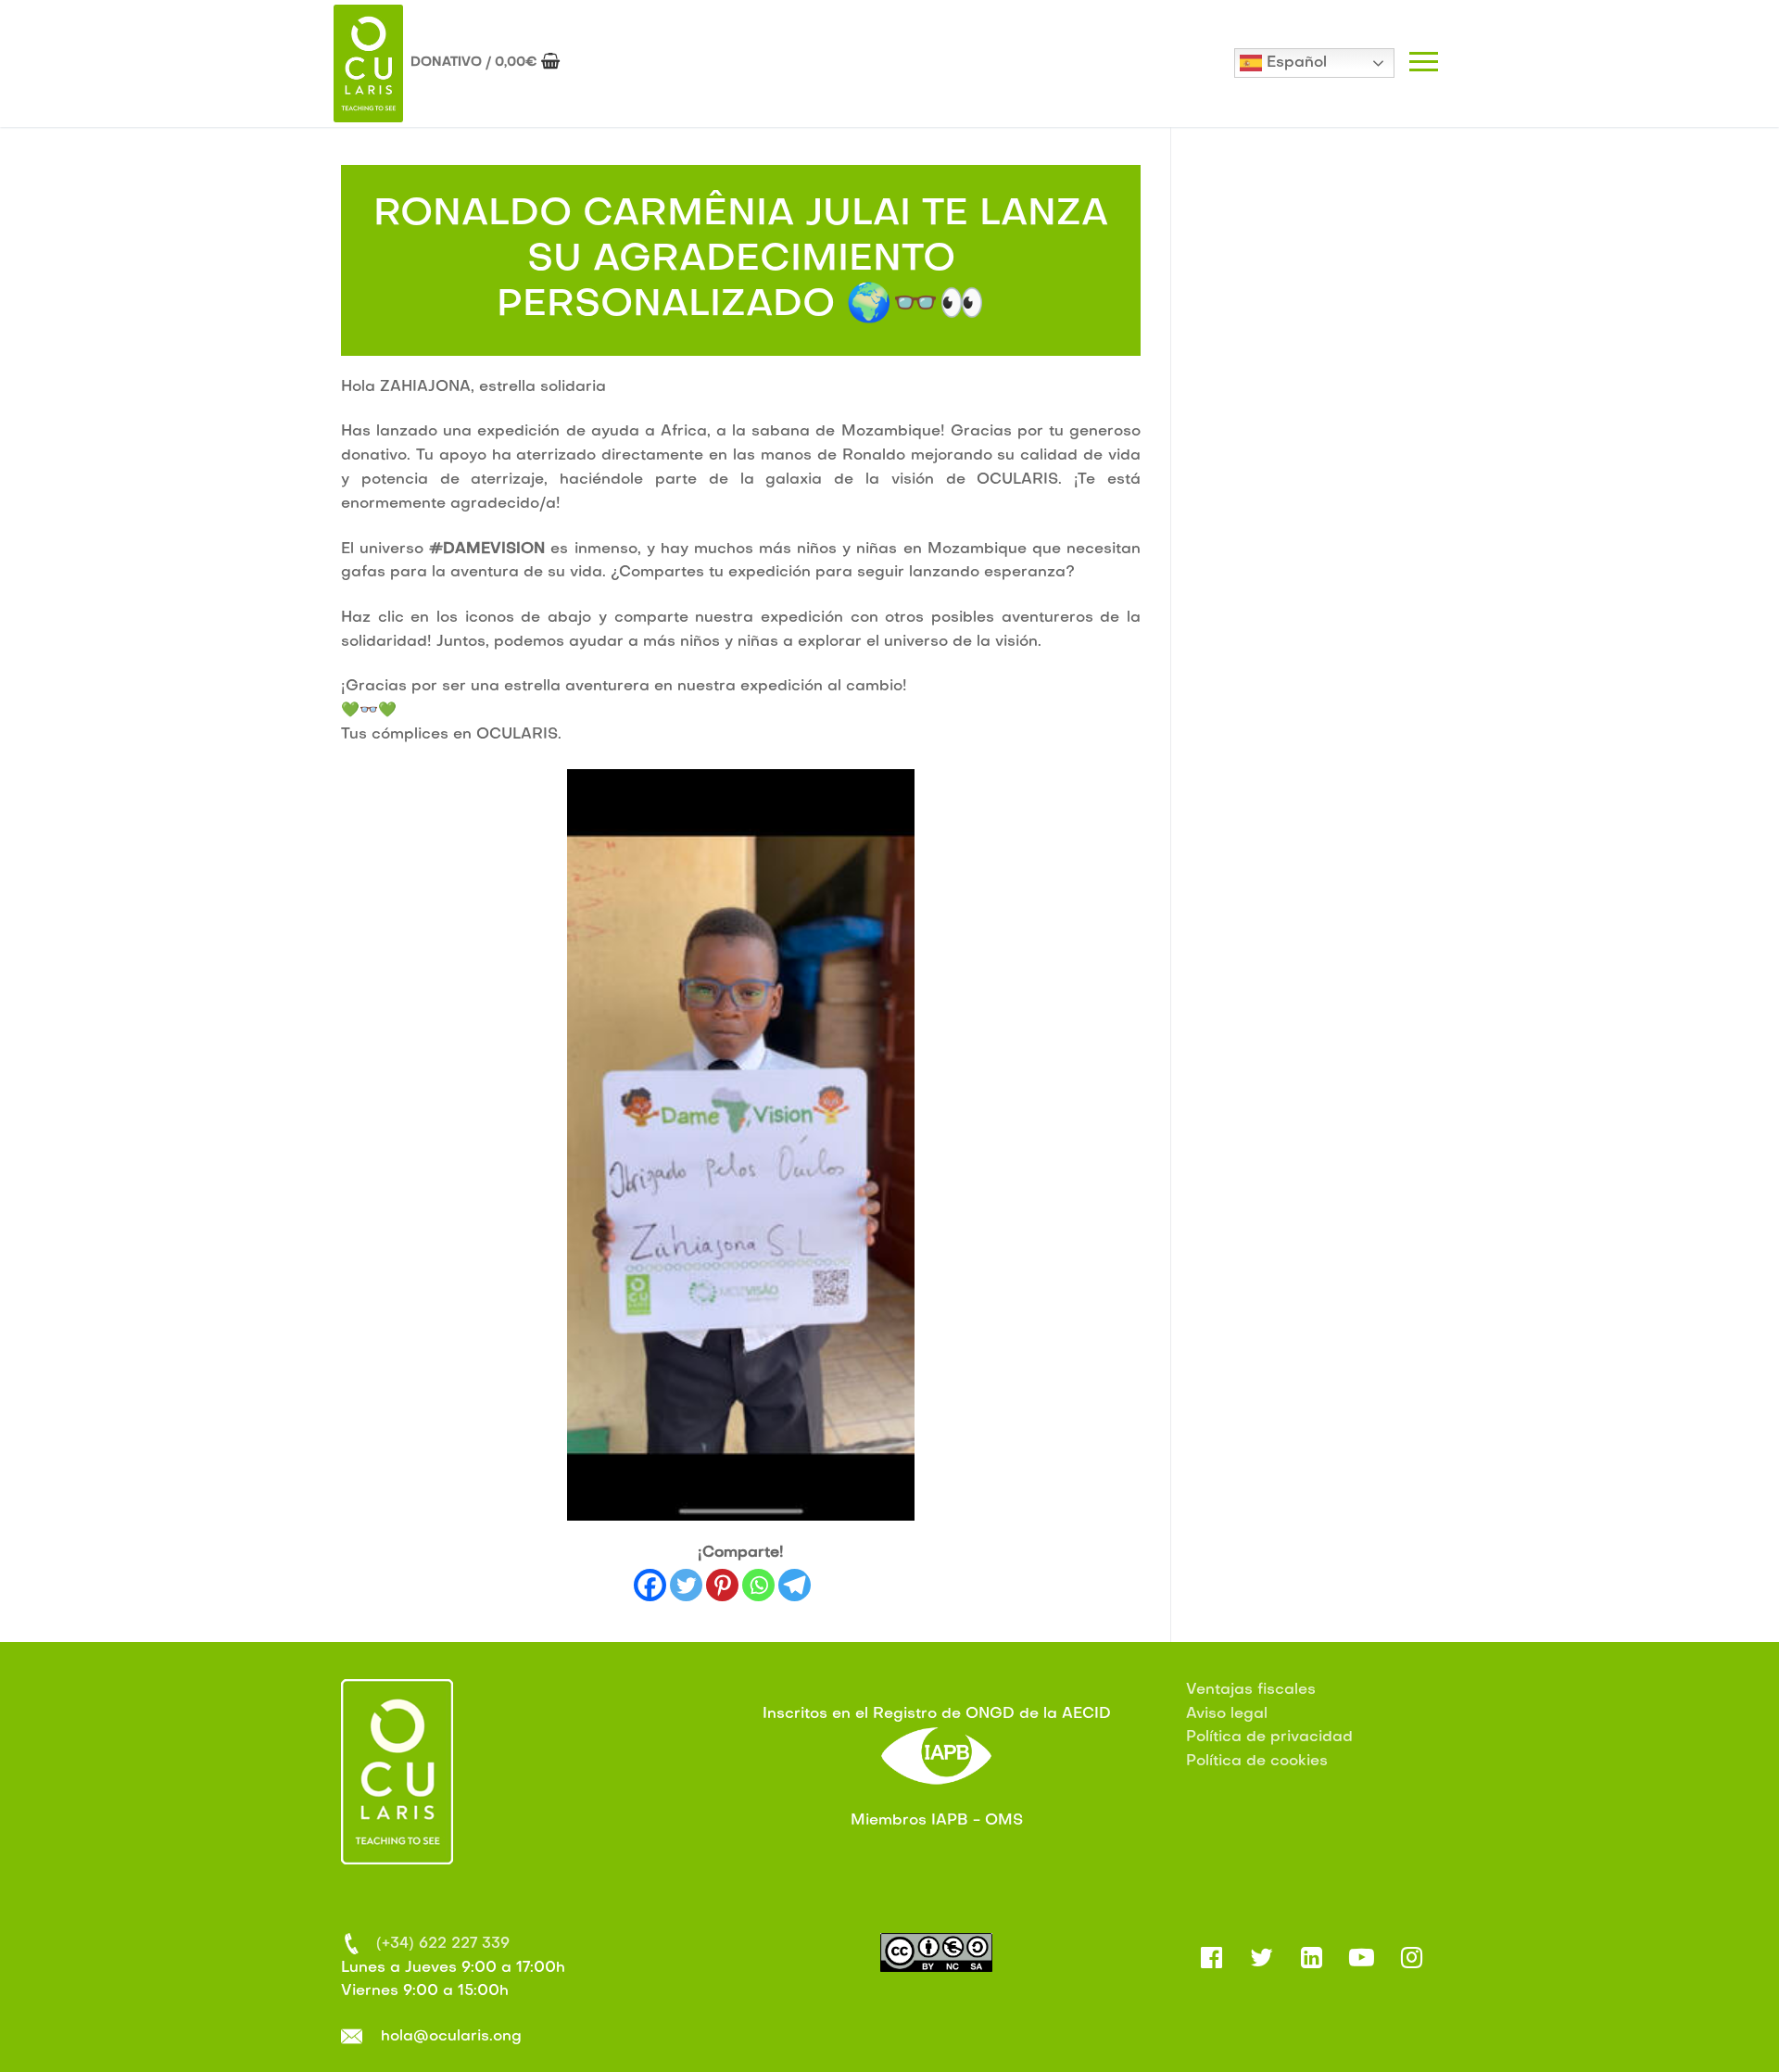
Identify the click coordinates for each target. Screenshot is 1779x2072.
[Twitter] (686, 1585)
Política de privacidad (1269, 1737)
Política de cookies (1257, 1762)
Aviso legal (1227, 1714)
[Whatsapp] (758, 1585)
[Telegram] (795, 1585)
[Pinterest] (722, 1585)
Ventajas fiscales (1251, 1690)
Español (1294, 63)
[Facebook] (650, 1585)
